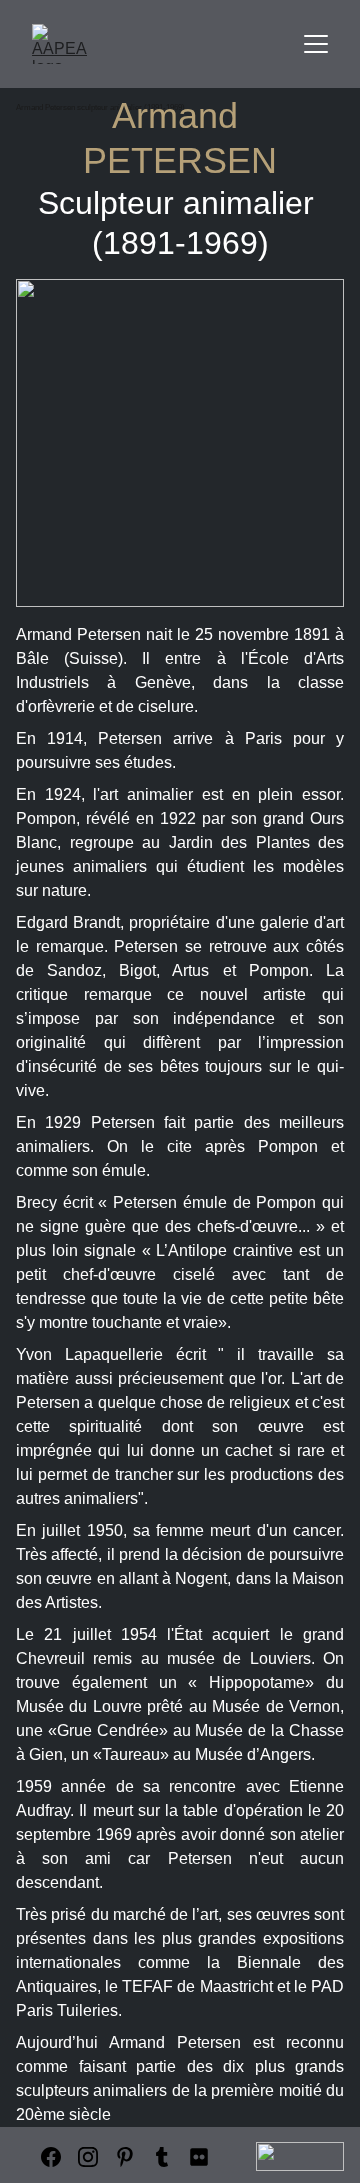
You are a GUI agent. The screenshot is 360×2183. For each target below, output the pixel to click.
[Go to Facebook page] (51, 2157)
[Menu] (316, 44)
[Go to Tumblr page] (162, 2157)
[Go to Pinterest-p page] (125, 2157)
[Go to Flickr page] (199, 2157)
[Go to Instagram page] (88, 2157)
